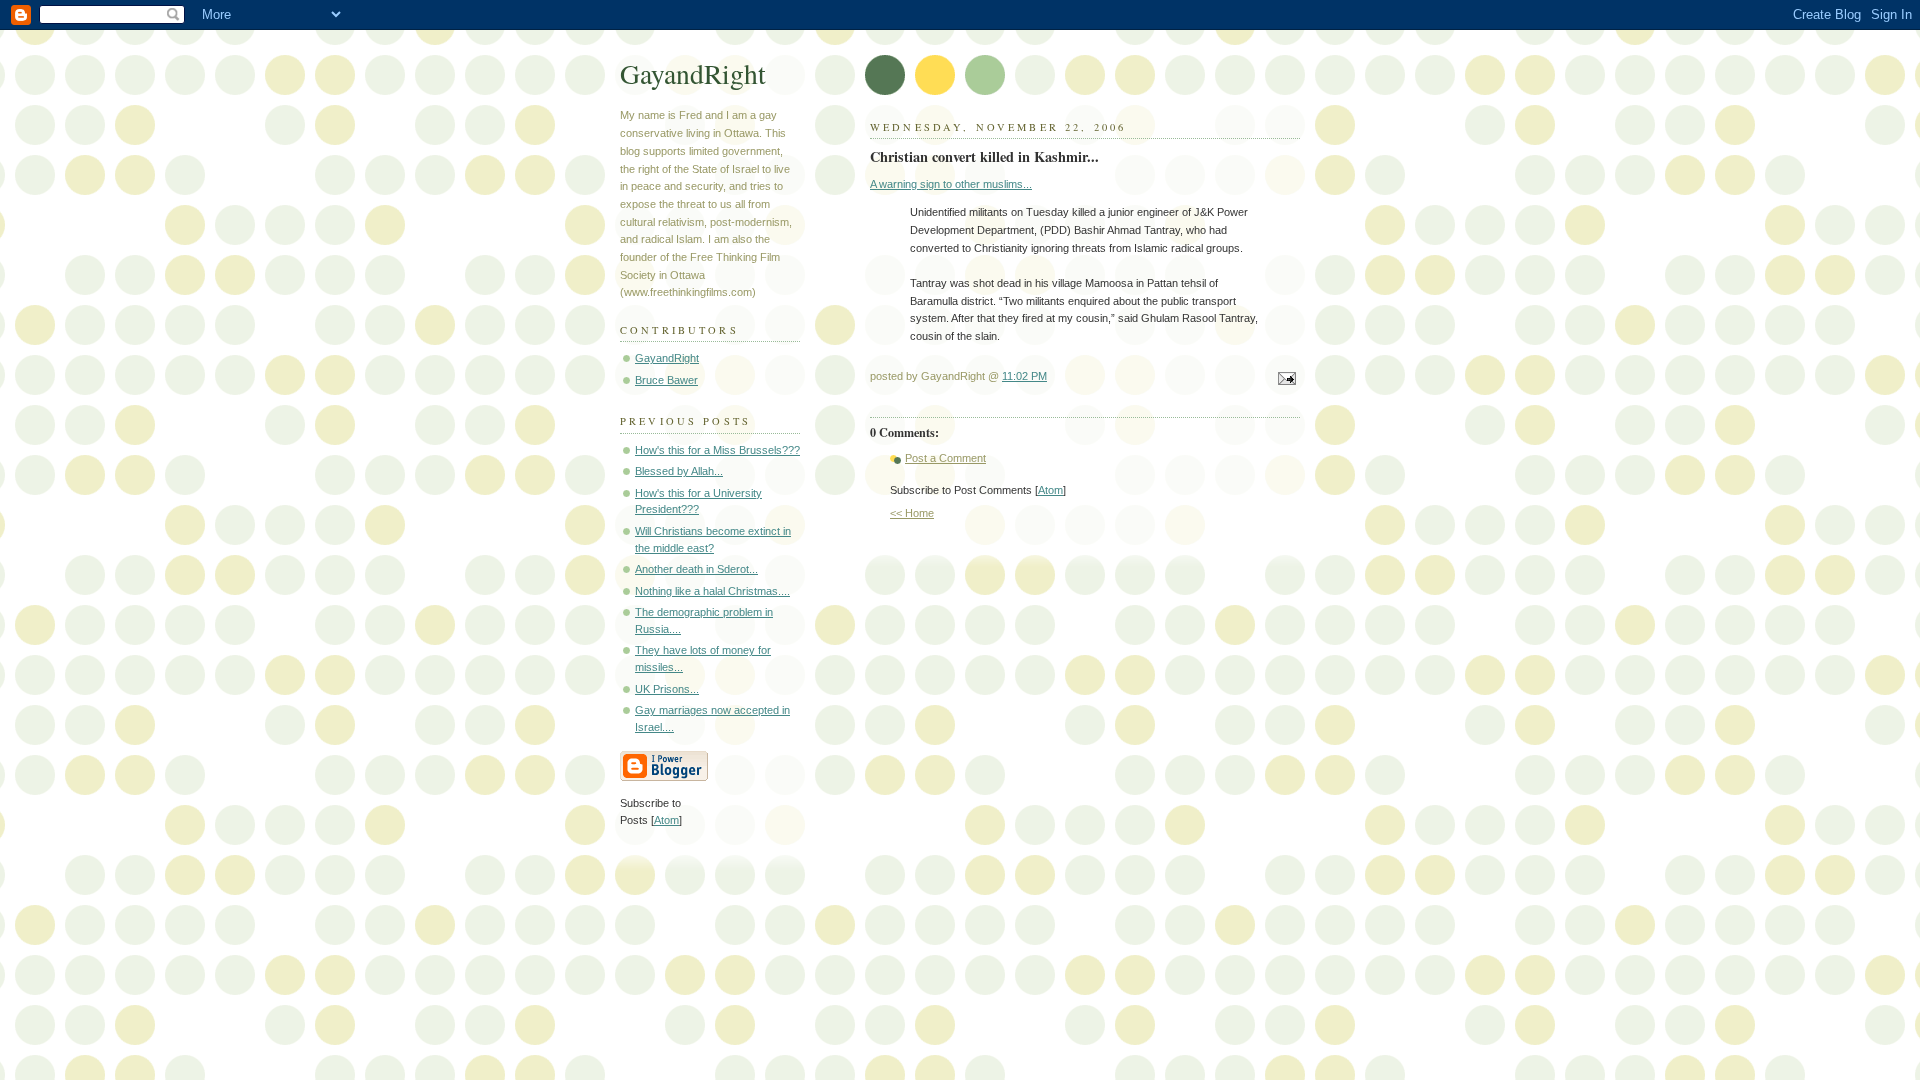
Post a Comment (945, 458)
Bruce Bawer (666, 380)
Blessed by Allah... (679, 471)
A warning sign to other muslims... (951, 184)
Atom (1050, 490)
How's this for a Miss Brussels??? (717, 450)
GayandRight (693, 73)
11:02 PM (1024, 376)
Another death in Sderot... (696, 569)
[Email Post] (1284, 380)
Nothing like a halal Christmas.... (712, 591)
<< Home (912, 513)
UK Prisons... (667, 689)
